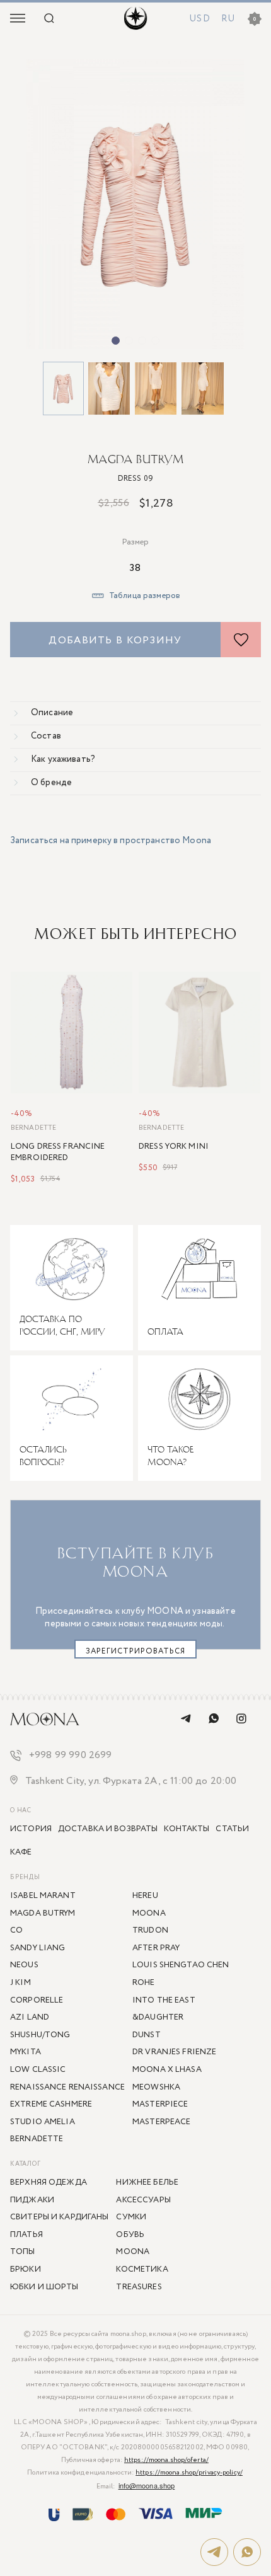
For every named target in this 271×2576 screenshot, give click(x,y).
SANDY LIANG (37, 1948)
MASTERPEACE (161, 2122)
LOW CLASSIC (38, 2070)
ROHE (144, 1983)
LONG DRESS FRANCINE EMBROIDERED (58, 1153)
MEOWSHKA (156, 2087)
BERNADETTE (33, 1128)
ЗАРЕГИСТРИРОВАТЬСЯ (135, 1651)
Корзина (255, 19)
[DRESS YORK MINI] (199, 1033)
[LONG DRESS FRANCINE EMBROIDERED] (72, 1033)
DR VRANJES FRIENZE (174, 2052)
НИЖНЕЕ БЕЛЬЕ (147, 2182)
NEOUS (24, 1965)
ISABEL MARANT (43, 1896)
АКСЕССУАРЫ (143, 2200)
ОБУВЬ (130, 2235)
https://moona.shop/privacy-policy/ (189, 2473)
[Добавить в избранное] (241, 640)
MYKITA (26, 2052)
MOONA (133, 2252)
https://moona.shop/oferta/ (166, 2460)
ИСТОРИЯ (31, 1829)
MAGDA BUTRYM (135, 459)
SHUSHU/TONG (40, 2035)
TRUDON (150, 1930)
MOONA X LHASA (167, 2070)
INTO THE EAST (164, 2000)
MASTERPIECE (160, 2104)
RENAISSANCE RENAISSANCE (67, 2087)
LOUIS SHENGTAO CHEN (181, 1965)
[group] (135, 204)
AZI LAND (30, 2017)
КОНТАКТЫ (187, 1829)
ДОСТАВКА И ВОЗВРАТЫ (108, 1829)
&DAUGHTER (158, 2017)
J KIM (20, 1983)
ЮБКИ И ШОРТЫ (44, 2287)
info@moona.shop (147, 2485)
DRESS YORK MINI (174, 1147)
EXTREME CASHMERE (51, 2104)
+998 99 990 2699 (71, 1756)
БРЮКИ (26, 2269)
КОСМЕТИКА (142, 2269)
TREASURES (139, 2287)
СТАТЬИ (232, 1829)
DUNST (147, 2035)
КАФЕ (21, 1852)
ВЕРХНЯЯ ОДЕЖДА (49, 2182)
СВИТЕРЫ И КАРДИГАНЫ (59, 2217)
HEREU (145, 1896)
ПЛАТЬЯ (26, 2235)
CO (16, 1930)
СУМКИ (131, 2217)
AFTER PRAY (156, 1948)
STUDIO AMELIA (43, 2122)
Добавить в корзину (115, 641)
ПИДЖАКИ (32, 2200)
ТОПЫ (23, 2252)
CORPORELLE (37, 2000)
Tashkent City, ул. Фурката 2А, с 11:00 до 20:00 (131, 1782)
